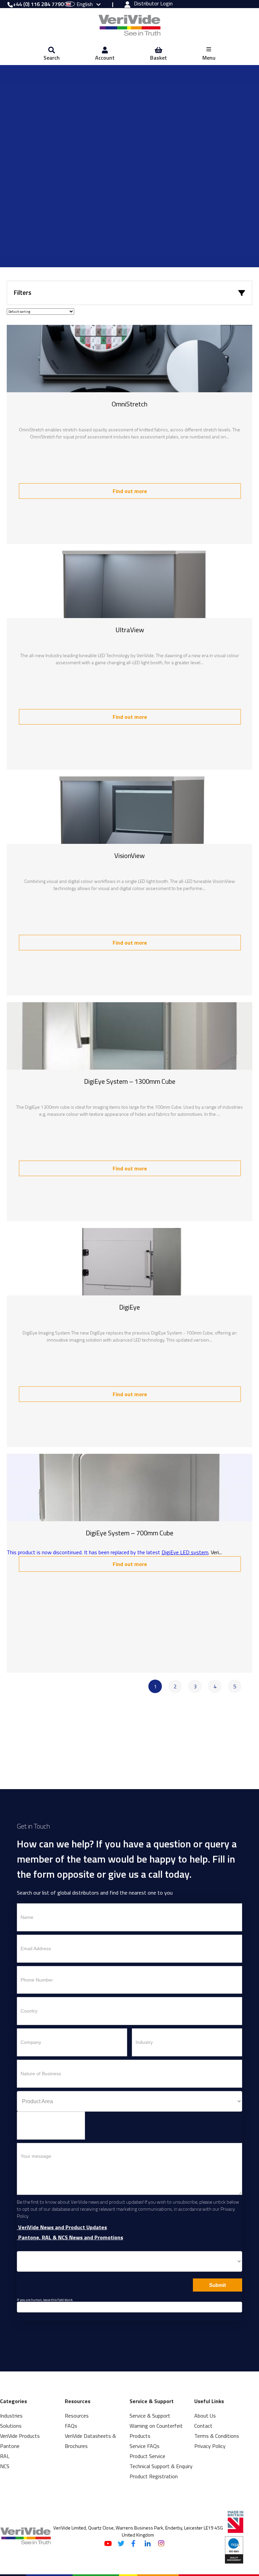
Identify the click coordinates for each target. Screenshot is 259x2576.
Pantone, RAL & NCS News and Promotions (70, 2237)
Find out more (130, 491)
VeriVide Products (20, 2436)
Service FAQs (145, 2446)
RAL (5, 2456)
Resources (77, 2416)
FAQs (71, 2426)
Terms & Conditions (217, 2436)
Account (105, 58)
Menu (209, 58)
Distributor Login (153, 4)
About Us (205, 2416)
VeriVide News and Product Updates (62, 2227)
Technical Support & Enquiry (161, 2466)
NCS (5, 2466)
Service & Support (150, 2416)
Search (52, 58)
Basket (159, 58)
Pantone (10, 2446)
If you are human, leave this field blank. (45, 2300)
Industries (11, 2416)
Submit (218, 2285)
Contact (203, 2426)
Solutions (11, 2426)
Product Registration (154, 2476)
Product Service (147, 2456)
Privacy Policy (210, 2446)
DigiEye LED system (185, 1552)
